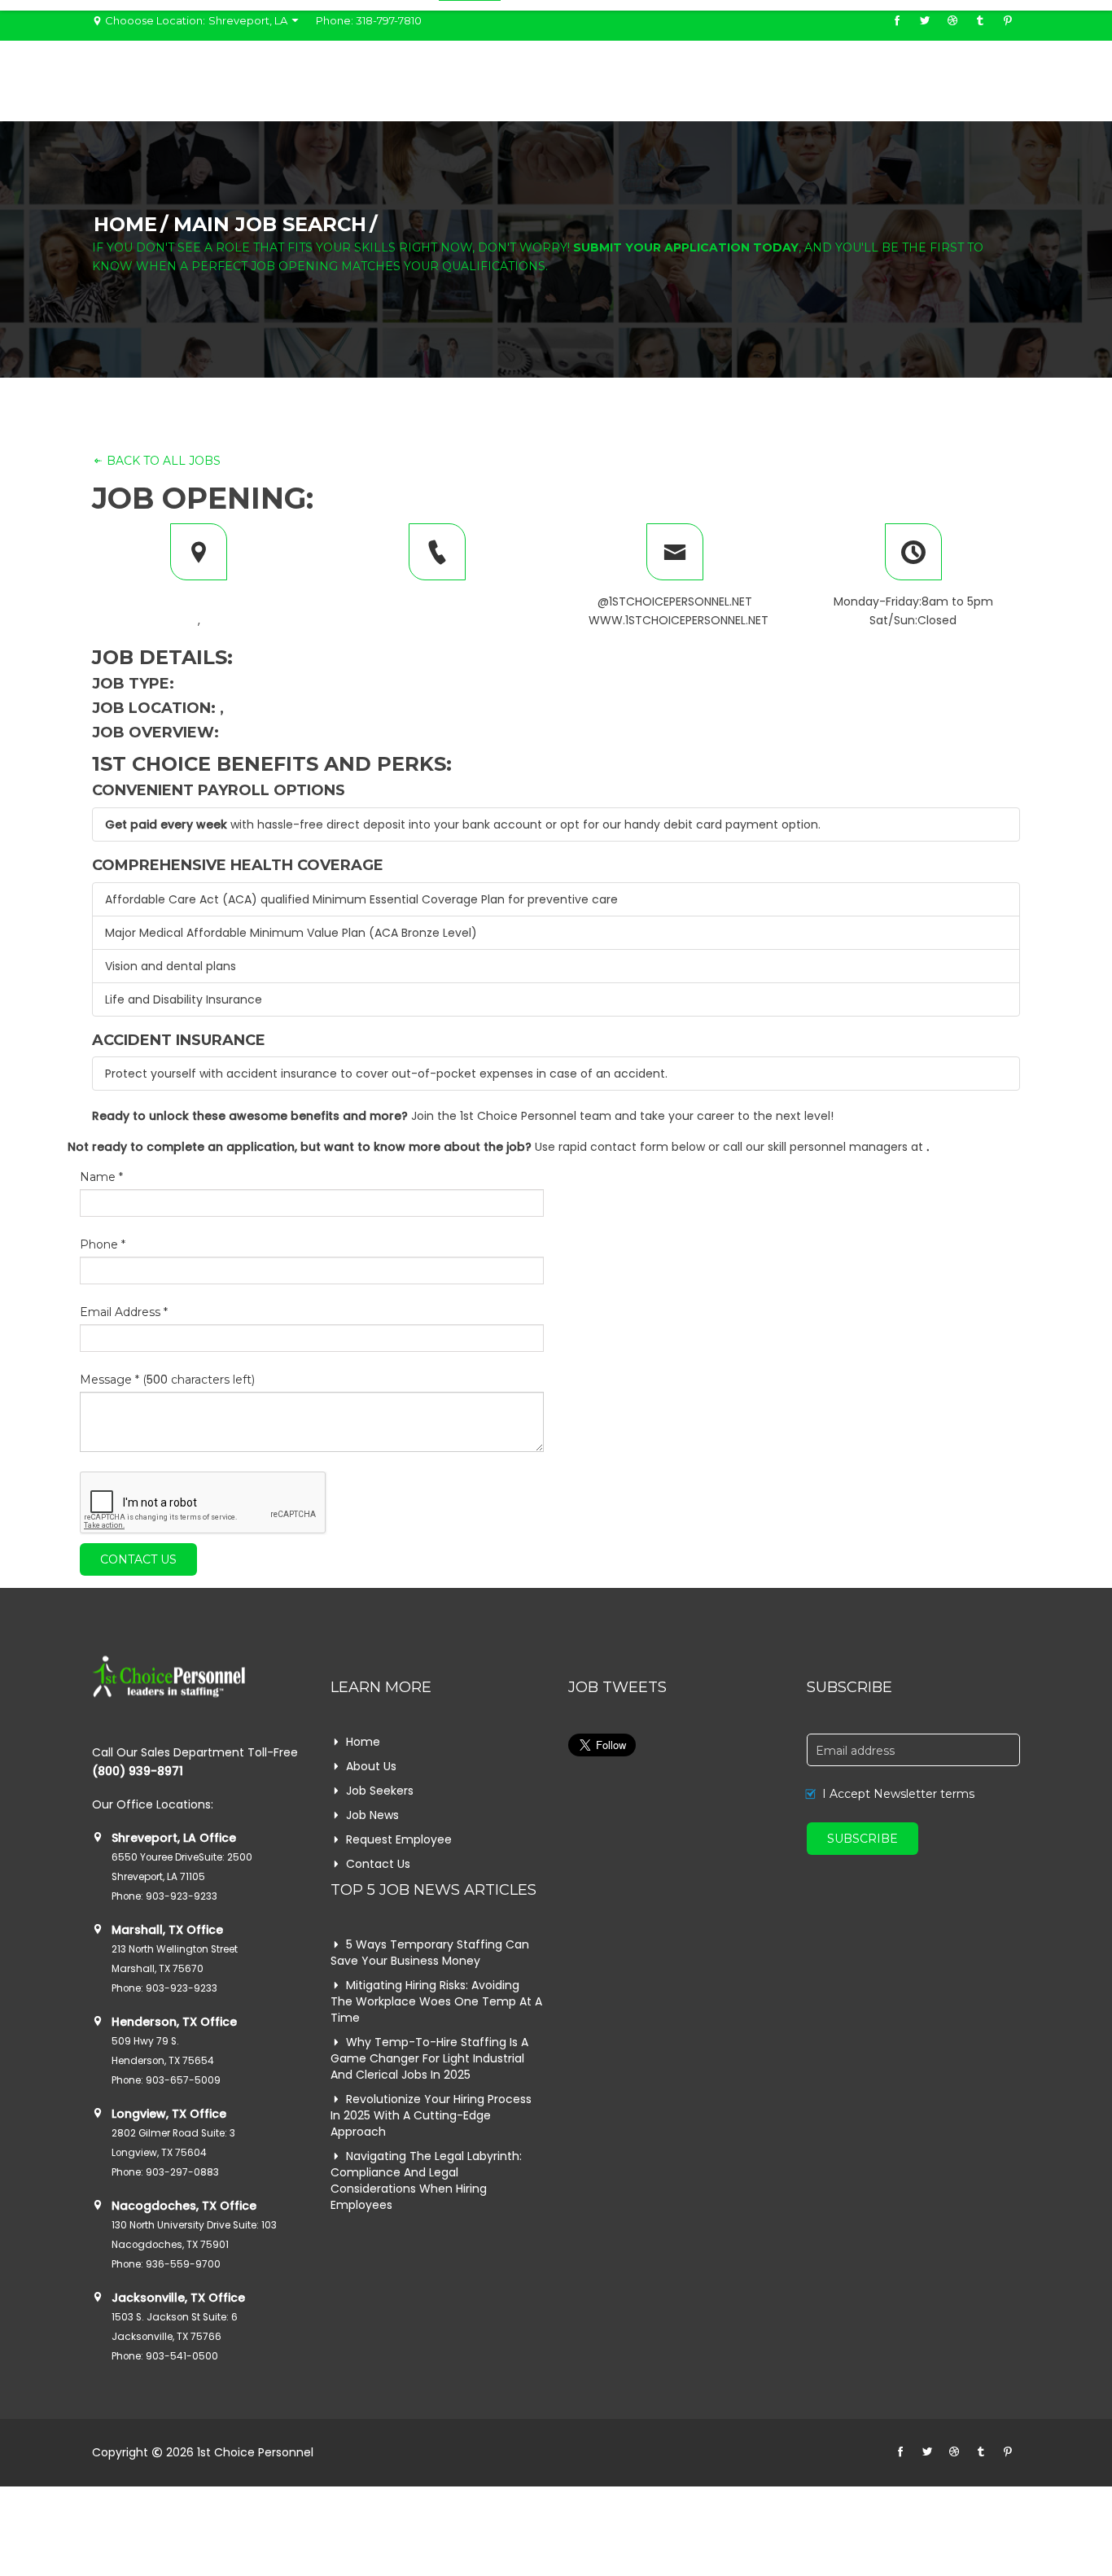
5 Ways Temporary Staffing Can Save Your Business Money (430, 1953)
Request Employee (399, 1839)
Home (125, 224)
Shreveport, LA (249, 20)
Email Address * (124, 1312)
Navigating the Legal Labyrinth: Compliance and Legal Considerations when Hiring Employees (426, 2180)
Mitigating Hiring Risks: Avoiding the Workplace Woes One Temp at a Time (436, 2001)
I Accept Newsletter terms (898, 1794)
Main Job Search (270, 224)
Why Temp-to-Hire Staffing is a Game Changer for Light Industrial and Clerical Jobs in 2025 (429, 2058)
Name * (101, 1177)
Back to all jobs (162, 461)
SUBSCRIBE (862, 1839)
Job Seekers (380, 1791)
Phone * (103, 1244)
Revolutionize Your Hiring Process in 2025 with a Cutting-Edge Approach (431, 2115)
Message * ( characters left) (167, 1380)
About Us (371, 1766)
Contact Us (138, 1559)
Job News (372, 1815)
